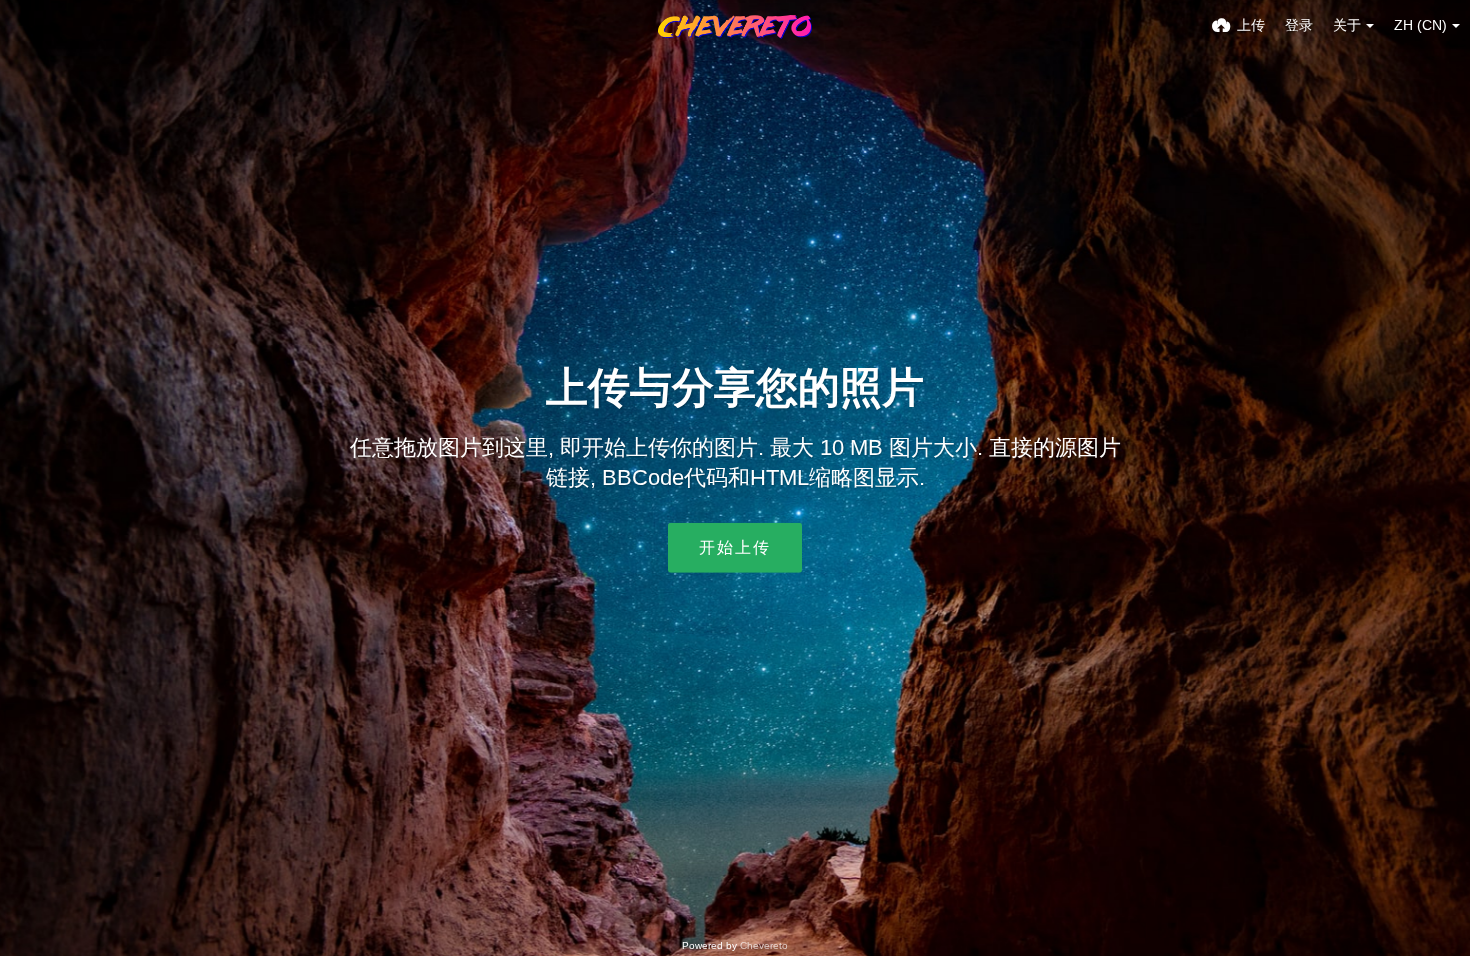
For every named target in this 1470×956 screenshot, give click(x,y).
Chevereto (764, 945)
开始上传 (735, 547)
